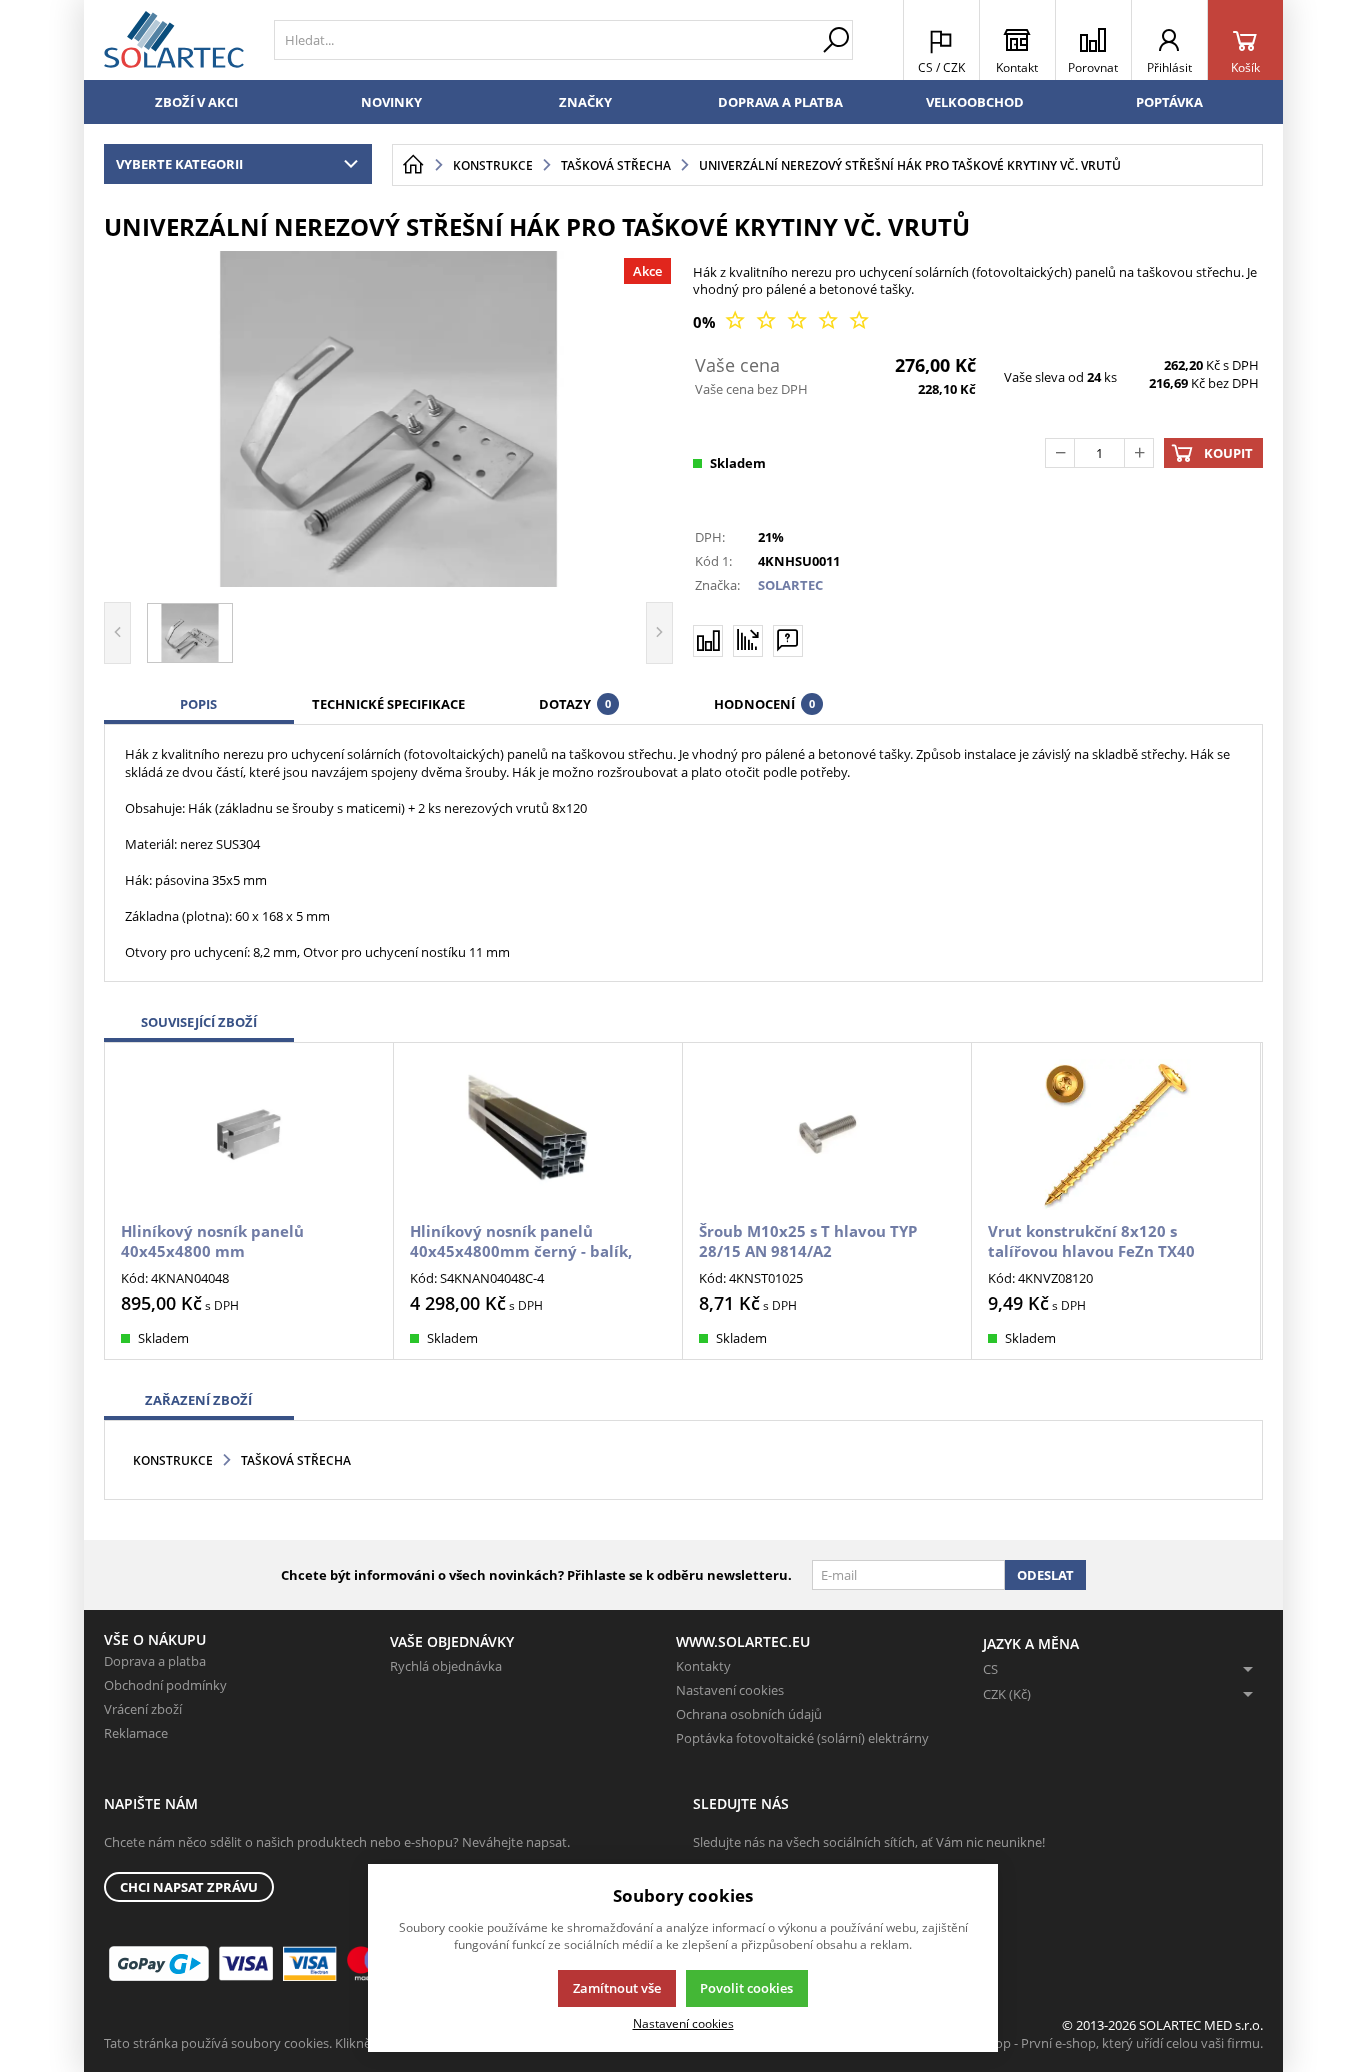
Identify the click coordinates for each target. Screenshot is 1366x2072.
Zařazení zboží (198, 1400)
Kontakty (703, 1666)
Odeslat (1045, 1575)
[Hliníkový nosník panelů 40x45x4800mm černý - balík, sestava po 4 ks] (538, 1134)
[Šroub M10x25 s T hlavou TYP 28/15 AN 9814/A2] (827, 1134)
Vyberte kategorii (179, 164)
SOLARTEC (790, 585)
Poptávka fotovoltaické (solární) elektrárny (802, 1738)
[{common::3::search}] (836, 40)
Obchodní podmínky (165, 1685)
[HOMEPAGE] (413, 165)
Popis (198, 704)
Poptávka (1169, 102)
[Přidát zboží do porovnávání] (708, 641)
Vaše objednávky (452, 1641)
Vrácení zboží (143, 1709)
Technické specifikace (388, 704)
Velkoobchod (975, 102)
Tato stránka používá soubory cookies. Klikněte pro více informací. (299, 2043)
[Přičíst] (1139, 453)
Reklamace (136, 1733)
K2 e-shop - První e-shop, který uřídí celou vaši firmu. (1107, 2043)
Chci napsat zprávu (189, 1887)
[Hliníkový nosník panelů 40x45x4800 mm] (249, 1134)
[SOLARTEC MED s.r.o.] (174, 40)
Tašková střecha (296, 1460)
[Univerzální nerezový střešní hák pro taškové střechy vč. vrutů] (389, 419)
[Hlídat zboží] (748, 640)
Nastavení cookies (730, 1690)
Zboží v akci (196, 102)
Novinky (391, 102)
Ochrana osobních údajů (749, 1714)
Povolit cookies (746, 1988)
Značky (585, 102)
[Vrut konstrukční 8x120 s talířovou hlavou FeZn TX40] (1116, 1134)
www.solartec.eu (743, 1641)
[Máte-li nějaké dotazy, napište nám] (788, 641)
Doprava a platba (780, 102)
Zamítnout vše (617, 1988)
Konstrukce (173, 1460)
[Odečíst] (1060, 453)
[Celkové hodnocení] (797, 321)
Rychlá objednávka (446, 1666)
